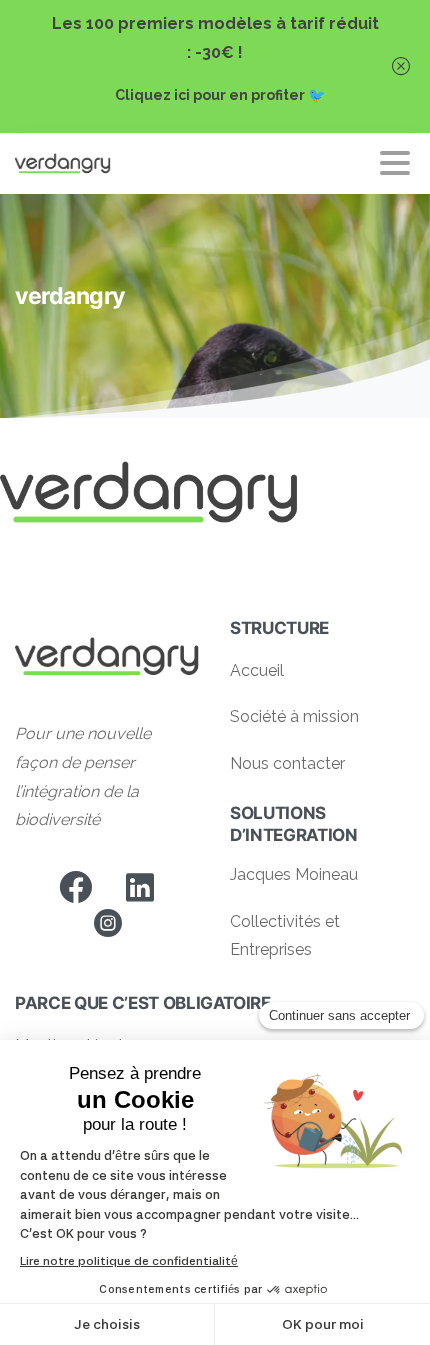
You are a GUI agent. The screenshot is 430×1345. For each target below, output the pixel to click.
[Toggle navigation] (395, 163)
